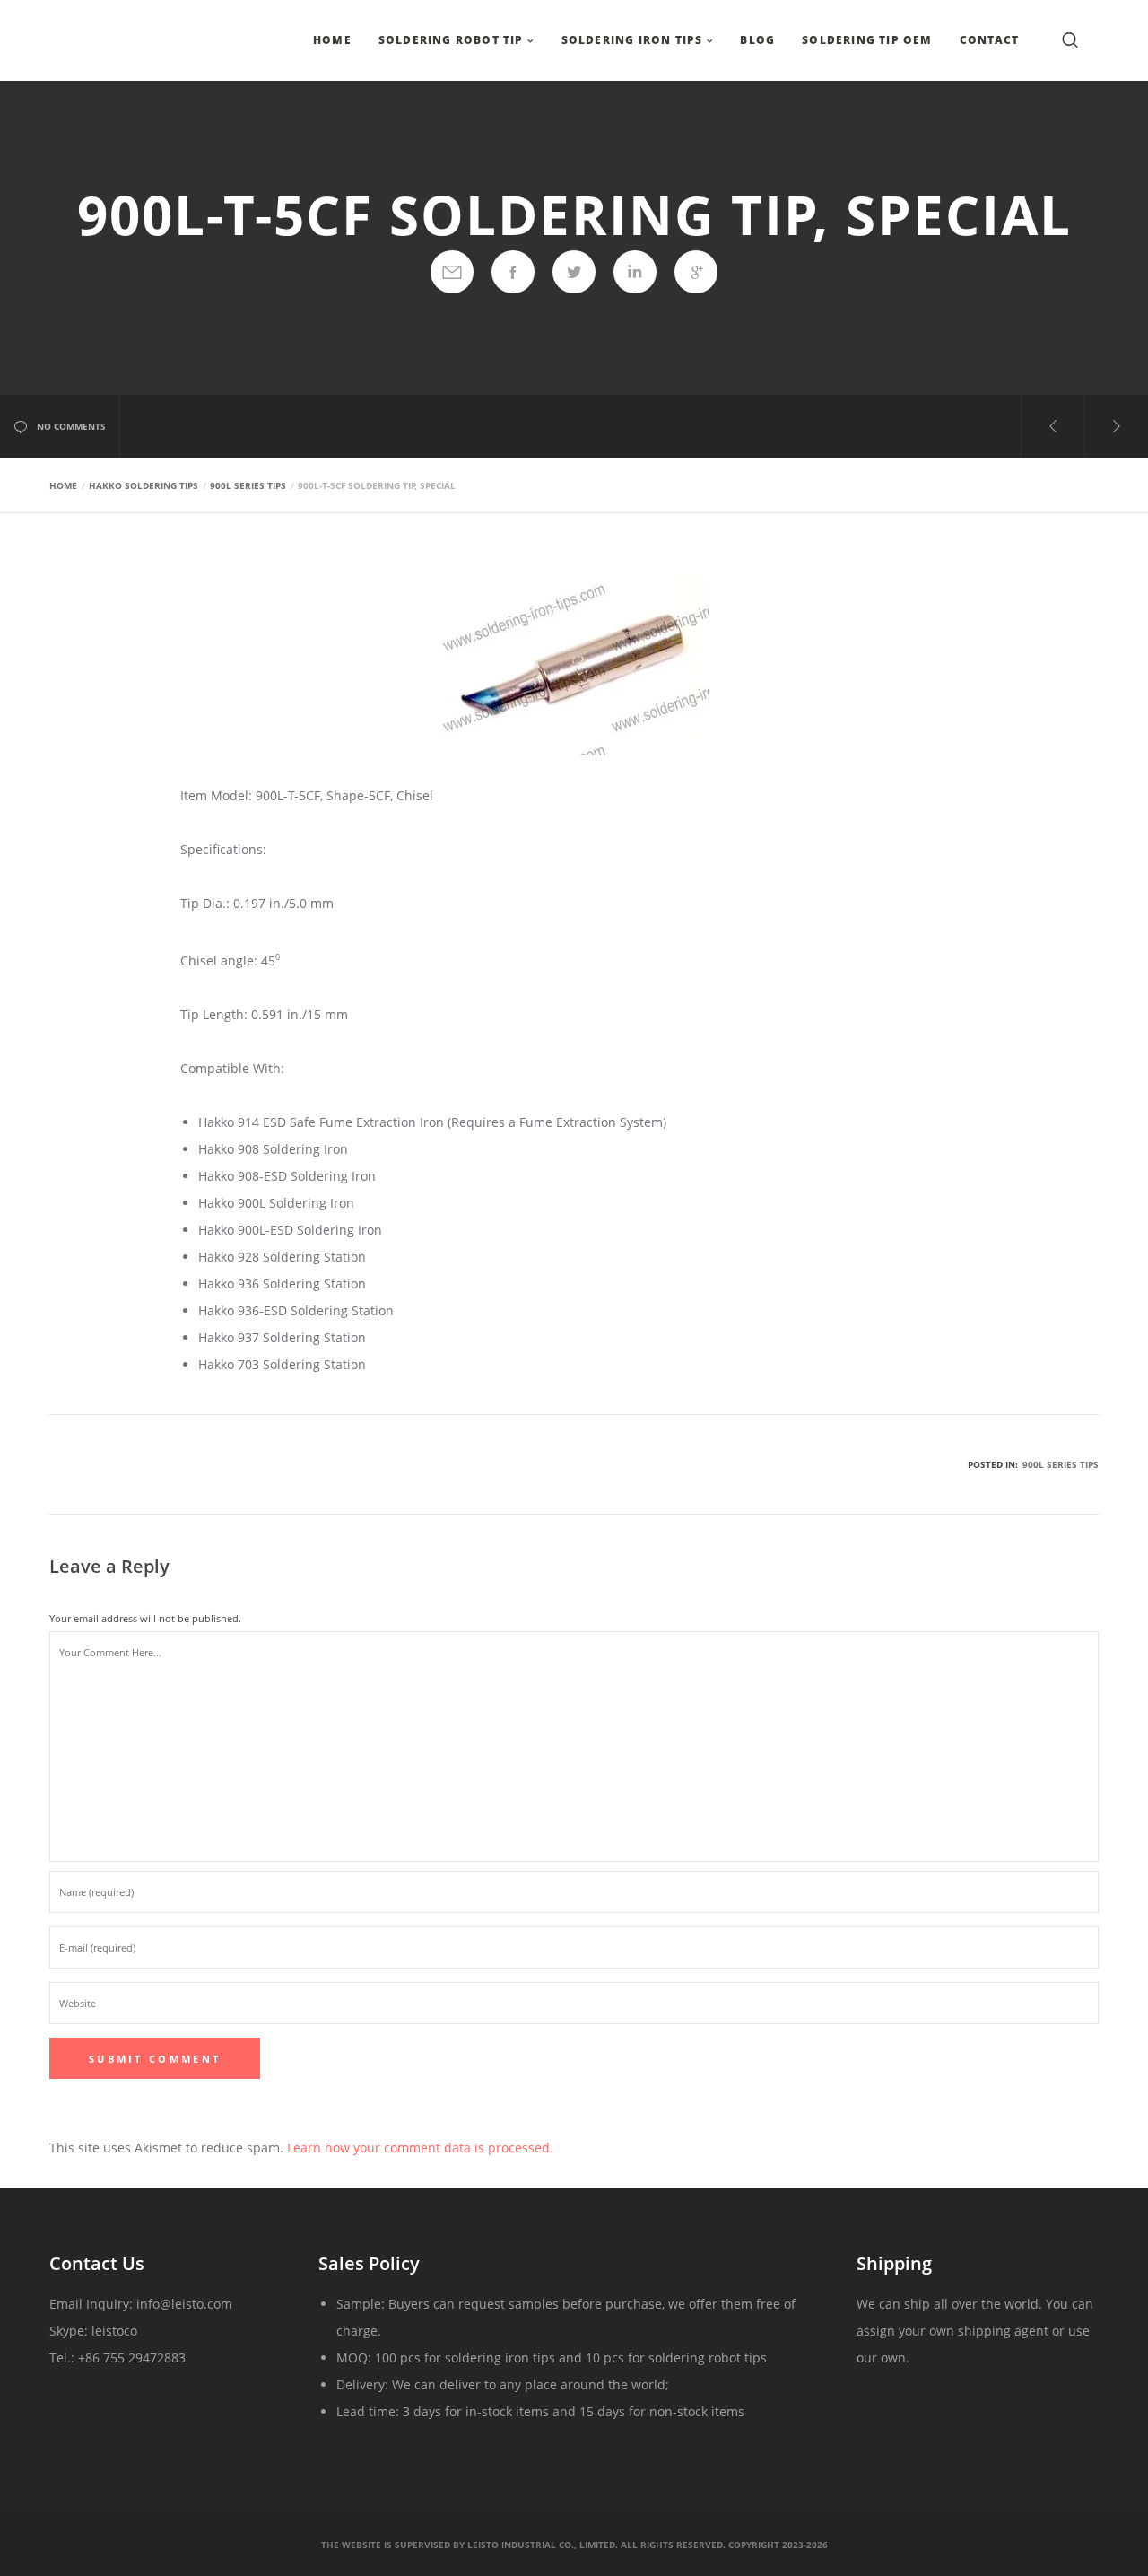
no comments (71, 426)
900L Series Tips (1061, 1464)
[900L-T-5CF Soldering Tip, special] (452, 272)
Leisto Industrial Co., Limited (541, 2545)
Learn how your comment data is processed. (420, 2148)
